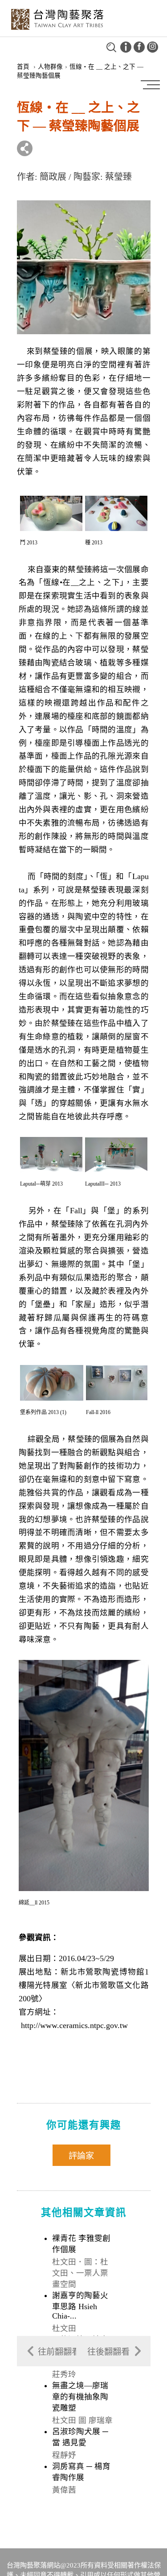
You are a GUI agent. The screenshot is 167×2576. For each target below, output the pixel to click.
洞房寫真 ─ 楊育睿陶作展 (81, 2472)
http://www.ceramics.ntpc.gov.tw (74, 2025)
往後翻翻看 (108, 2352)
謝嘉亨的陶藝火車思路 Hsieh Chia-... (80, 2306)
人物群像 (50, 67)
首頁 (23, 67)
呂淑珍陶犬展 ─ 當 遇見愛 (80, 2437)
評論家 (81, 2156)
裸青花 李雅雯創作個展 (81, 2244)
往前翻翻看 (59, 2352)
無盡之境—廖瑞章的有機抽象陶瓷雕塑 (80, 2397)
